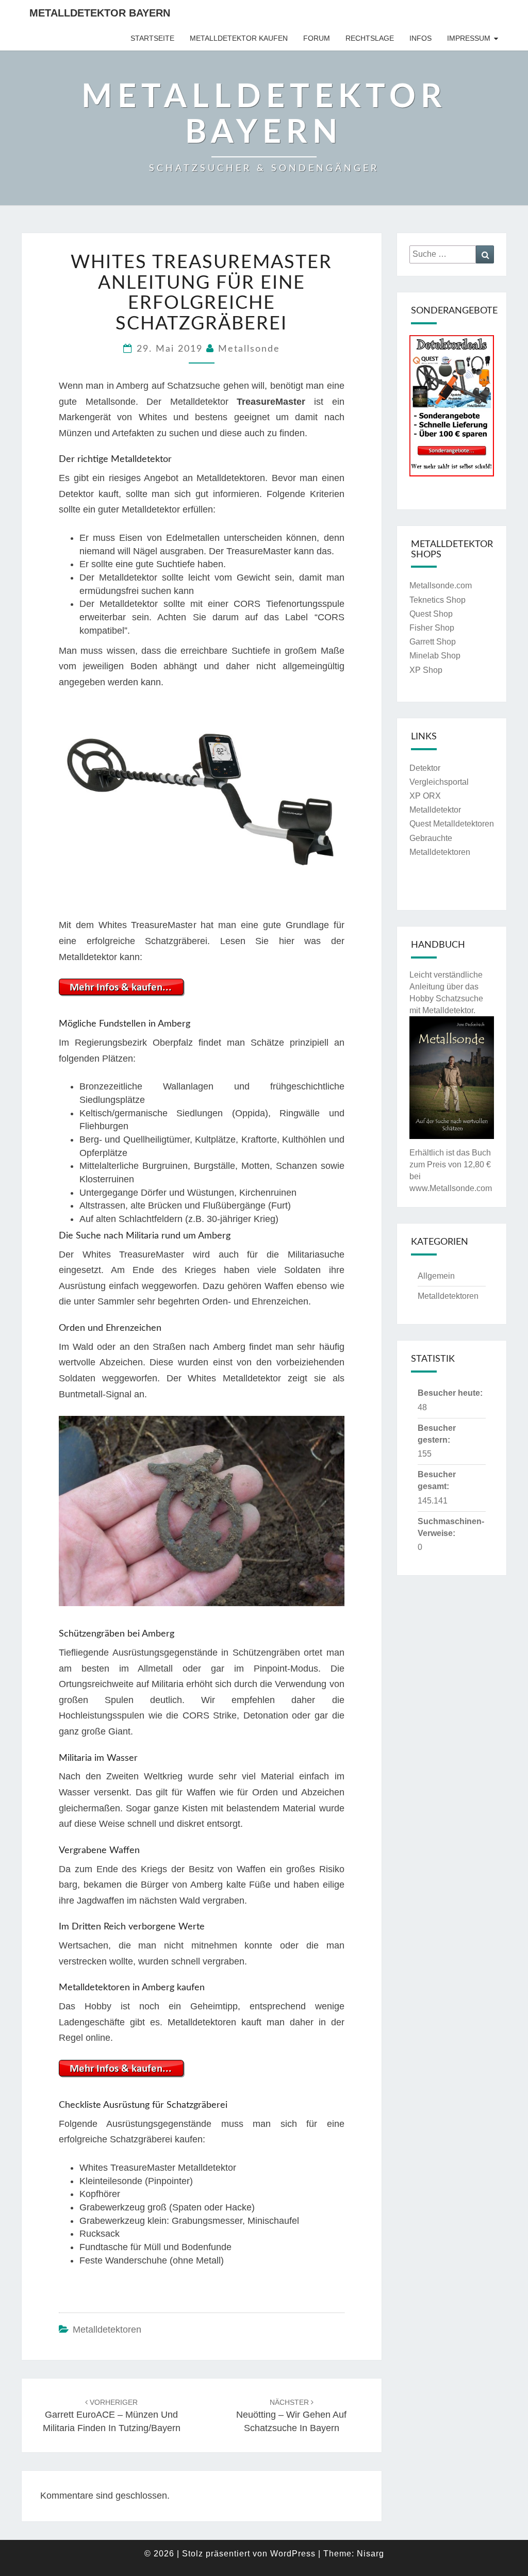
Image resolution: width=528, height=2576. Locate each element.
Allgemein (436, 1276)
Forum (317, 38)
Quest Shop (431, 614)
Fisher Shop (432, 628)
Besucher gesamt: (437, 1480)
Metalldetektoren (107, 2330)
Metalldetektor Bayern (100, 13)
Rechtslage (370, 38)
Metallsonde (249, 349)
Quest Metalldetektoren (452, 824)
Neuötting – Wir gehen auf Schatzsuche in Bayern (291, 2416)
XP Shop (426, 670)
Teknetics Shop (438, 600)
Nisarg (370, 2554)
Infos (420, 38)
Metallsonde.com (441, 585)
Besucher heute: (450, 1393)
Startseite (152, 38)
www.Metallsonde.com (451, 1188)
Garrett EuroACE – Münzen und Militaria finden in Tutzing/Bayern (112, 2416)
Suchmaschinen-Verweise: (451, 1527)
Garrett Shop (433, 642)
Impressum (469, 38)
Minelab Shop (435, 656)
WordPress (293, 2554)
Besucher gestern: (437, 1434)
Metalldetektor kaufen (239, 38)
